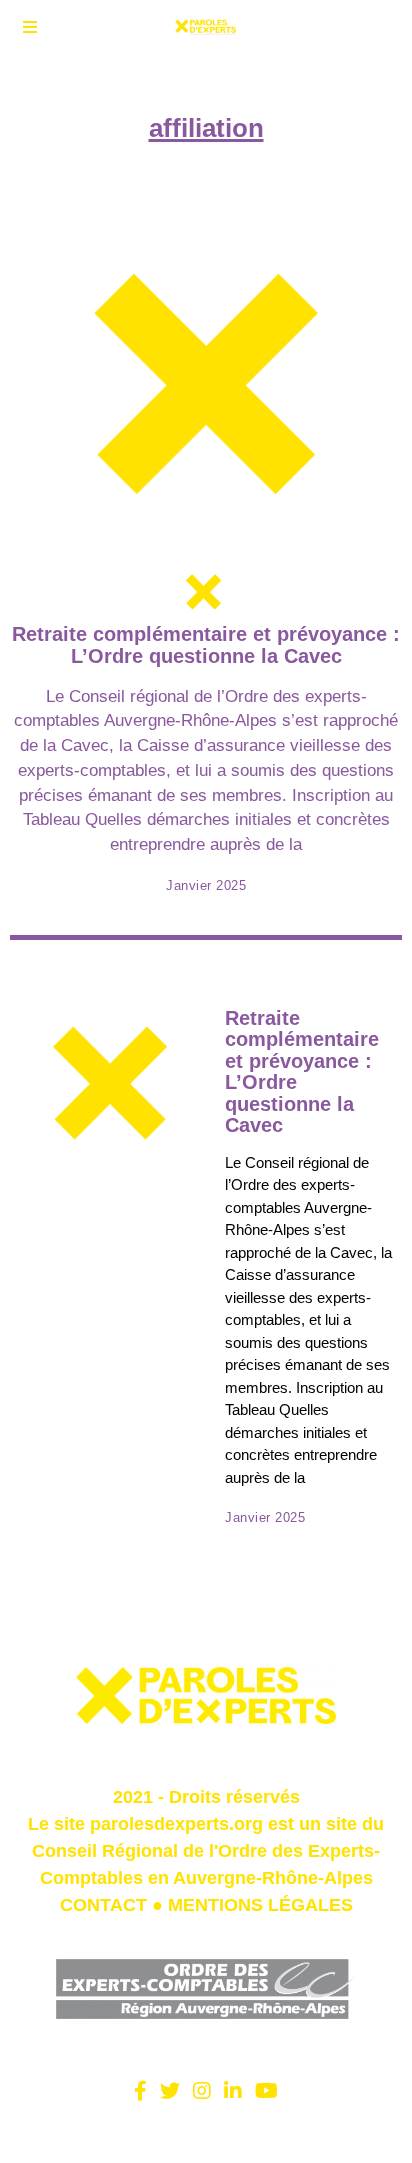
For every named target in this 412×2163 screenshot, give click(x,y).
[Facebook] (140, 2091)
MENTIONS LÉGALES (260, 1905)
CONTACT (103, 1905)
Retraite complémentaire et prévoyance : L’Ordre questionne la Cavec (206, 644)
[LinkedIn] (233, 2091)
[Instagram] (202, 2091)
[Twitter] (170, 2091)
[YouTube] (266, 2091)
